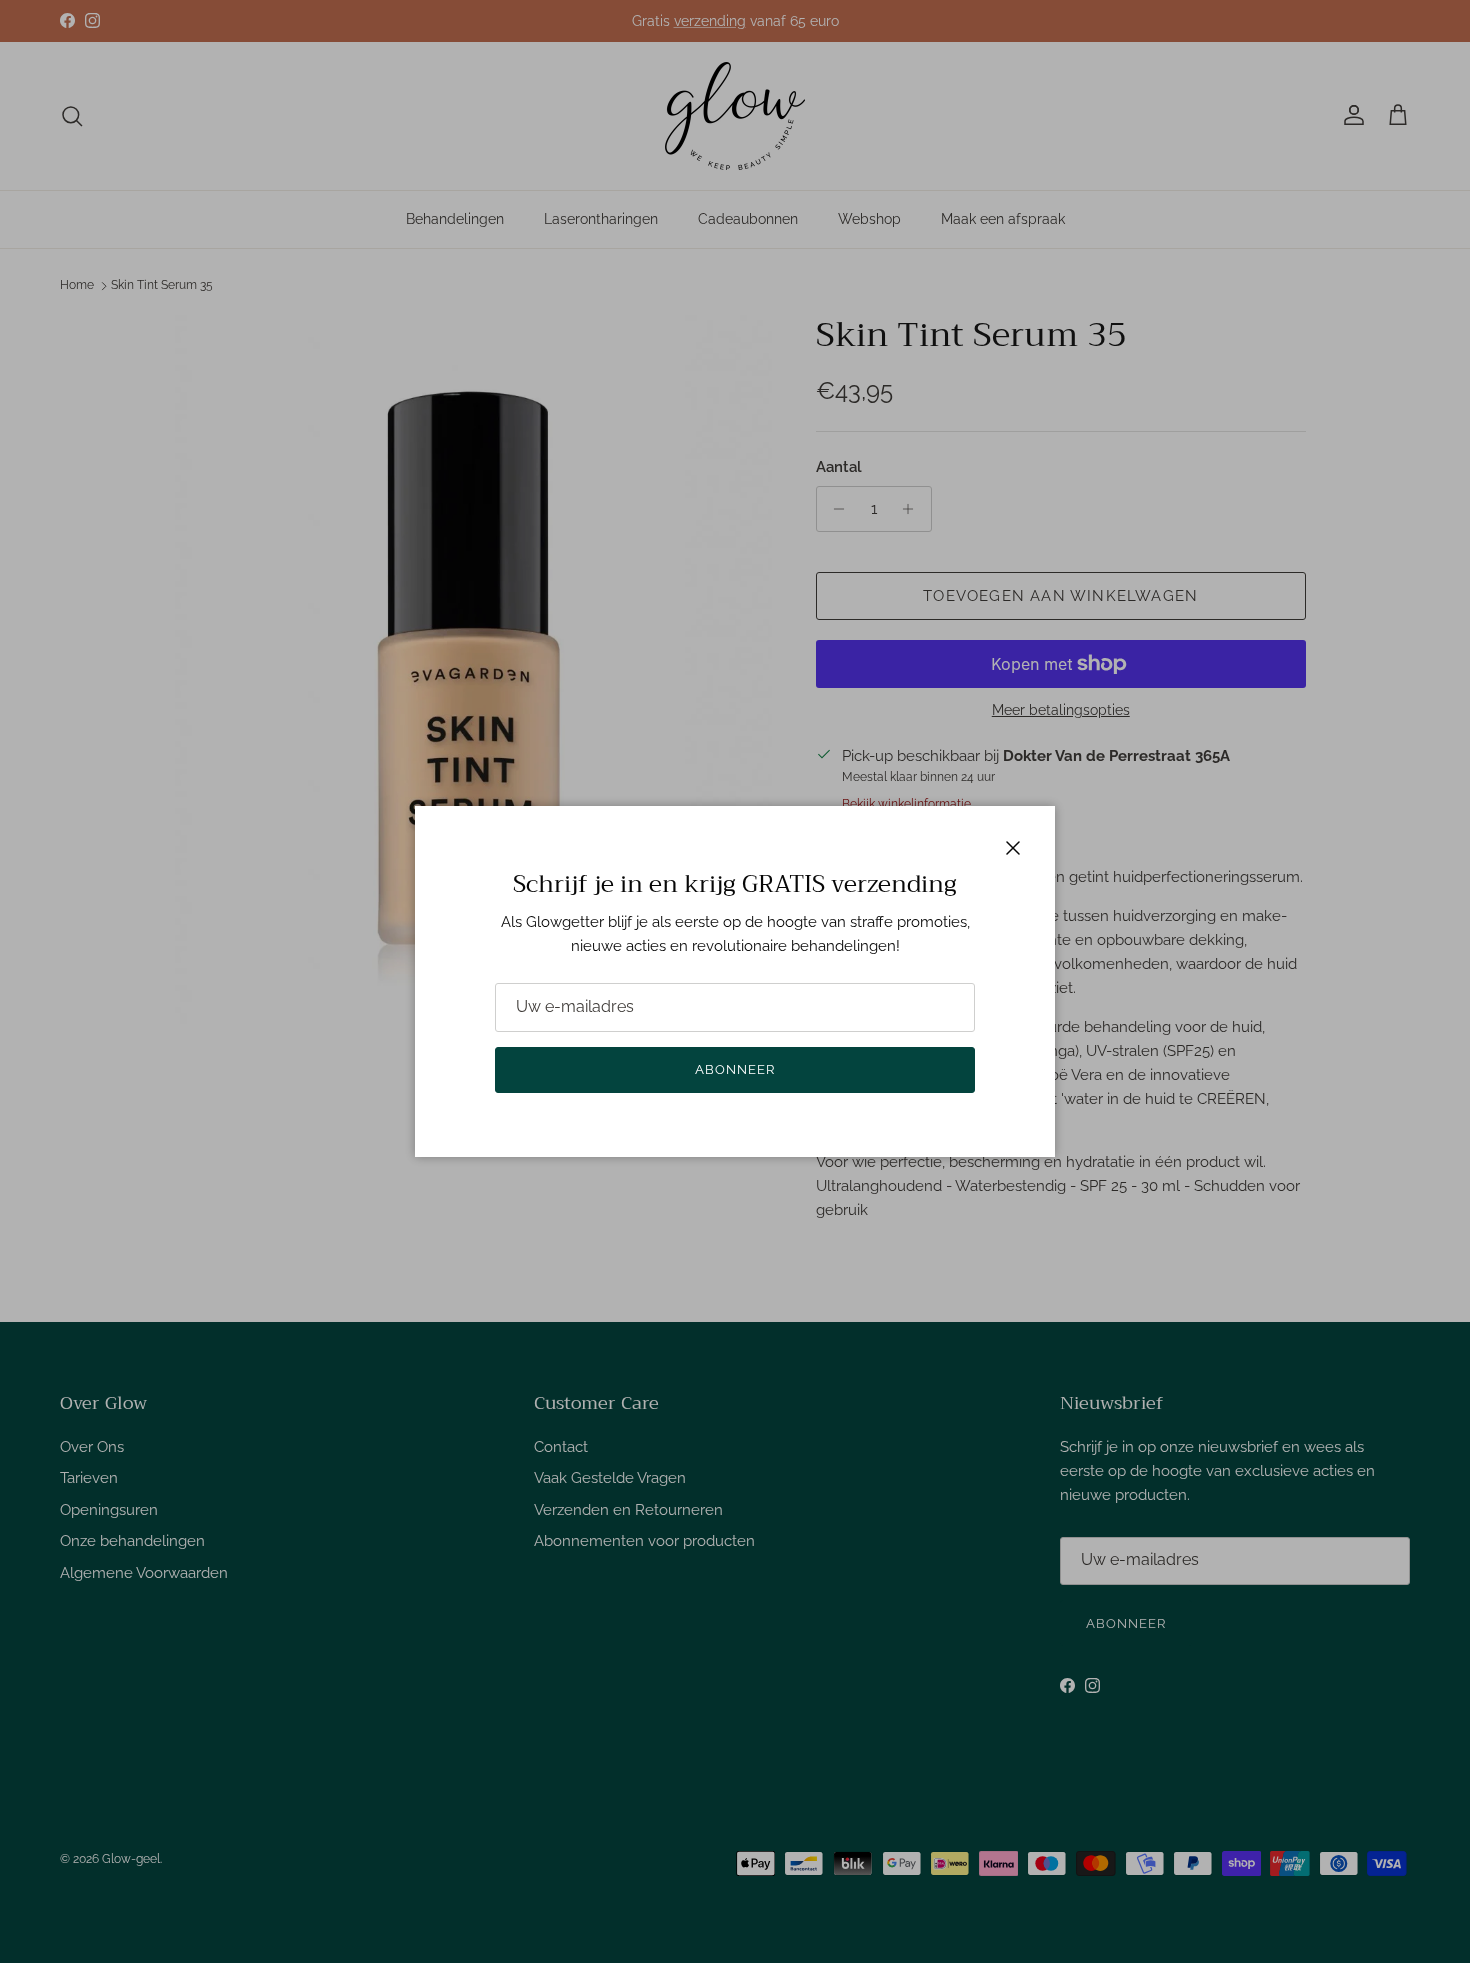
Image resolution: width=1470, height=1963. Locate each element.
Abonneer (735, 1069)
